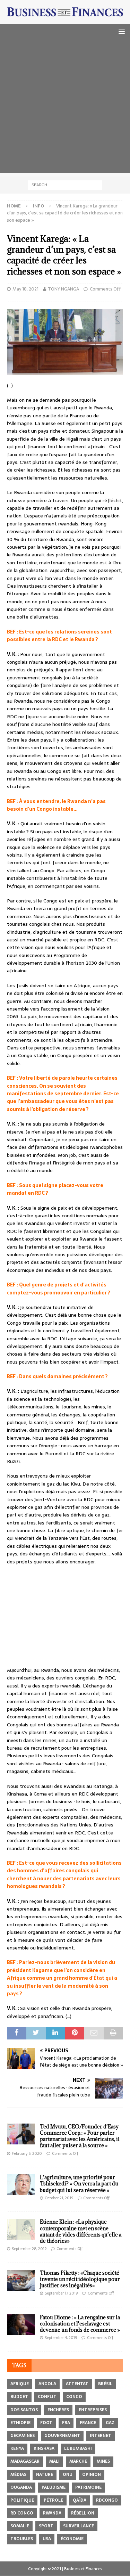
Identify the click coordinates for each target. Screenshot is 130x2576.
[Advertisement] (65, 108)
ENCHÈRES (58, 2410)
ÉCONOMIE (72, 2539)
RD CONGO (22, 2513)
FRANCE (88, 2423)
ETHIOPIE (20, 2423)
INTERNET (101, 2436)
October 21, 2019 (59, 2198)
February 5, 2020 (27, 2153)
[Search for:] (65, 185)
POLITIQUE (22, 2500)
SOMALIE (20, 2526)
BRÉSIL (105, 2384)
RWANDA (52, 2513)
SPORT (46, 2526)
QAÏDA (80, 2500)
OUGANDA (21, 2487)
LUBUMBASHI (78, 2448)
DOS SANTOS (24, 2410)
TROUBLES (22, 2539)
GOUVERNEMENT (62, 2436)
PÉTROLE (53, 2500)
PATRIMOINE (88, 2487)
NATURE (45, 2475)
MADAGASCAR (25, 2461)
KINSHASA (44, 2448)
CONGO (74, 2397)
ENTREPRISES (93, 2410)
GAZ (110, 2423)
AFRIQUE (20, 2384)
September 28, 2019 (29, 2249)
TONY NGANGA (63, 289)
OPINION (92, 2475)
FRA (66, 2423)
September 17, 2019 (61, 2293)
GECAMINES (23, 2436)
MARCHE (78, 2461)
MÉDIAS (18, 2475)
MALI (54, 2461)
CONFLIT (47, 2397)
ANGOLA (47, 2384)
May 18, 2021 (25, 289)
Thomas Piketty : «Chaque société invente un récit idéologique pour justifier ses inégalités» (80, 2279)
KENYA (17, 2448)
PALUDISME (54, 2487)
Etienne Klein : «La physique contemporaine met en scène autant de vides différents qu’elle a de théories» (81, 2231)
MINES (103, 2461)
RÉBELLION (83, 2513)
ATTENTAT (77, 2384)
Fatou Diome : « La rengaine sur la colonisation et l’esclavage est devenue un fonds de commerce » (80, 2324)
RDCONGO (107, 2500)
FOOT (46, 2423)
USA (47, 2539)
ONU (68, 2475)
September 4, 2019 (61, 2338)
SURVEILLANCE (79, 2526)
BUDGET (19, 2397)
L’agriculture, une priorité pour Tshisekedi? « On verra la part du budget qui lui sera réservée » (79, 2184)
